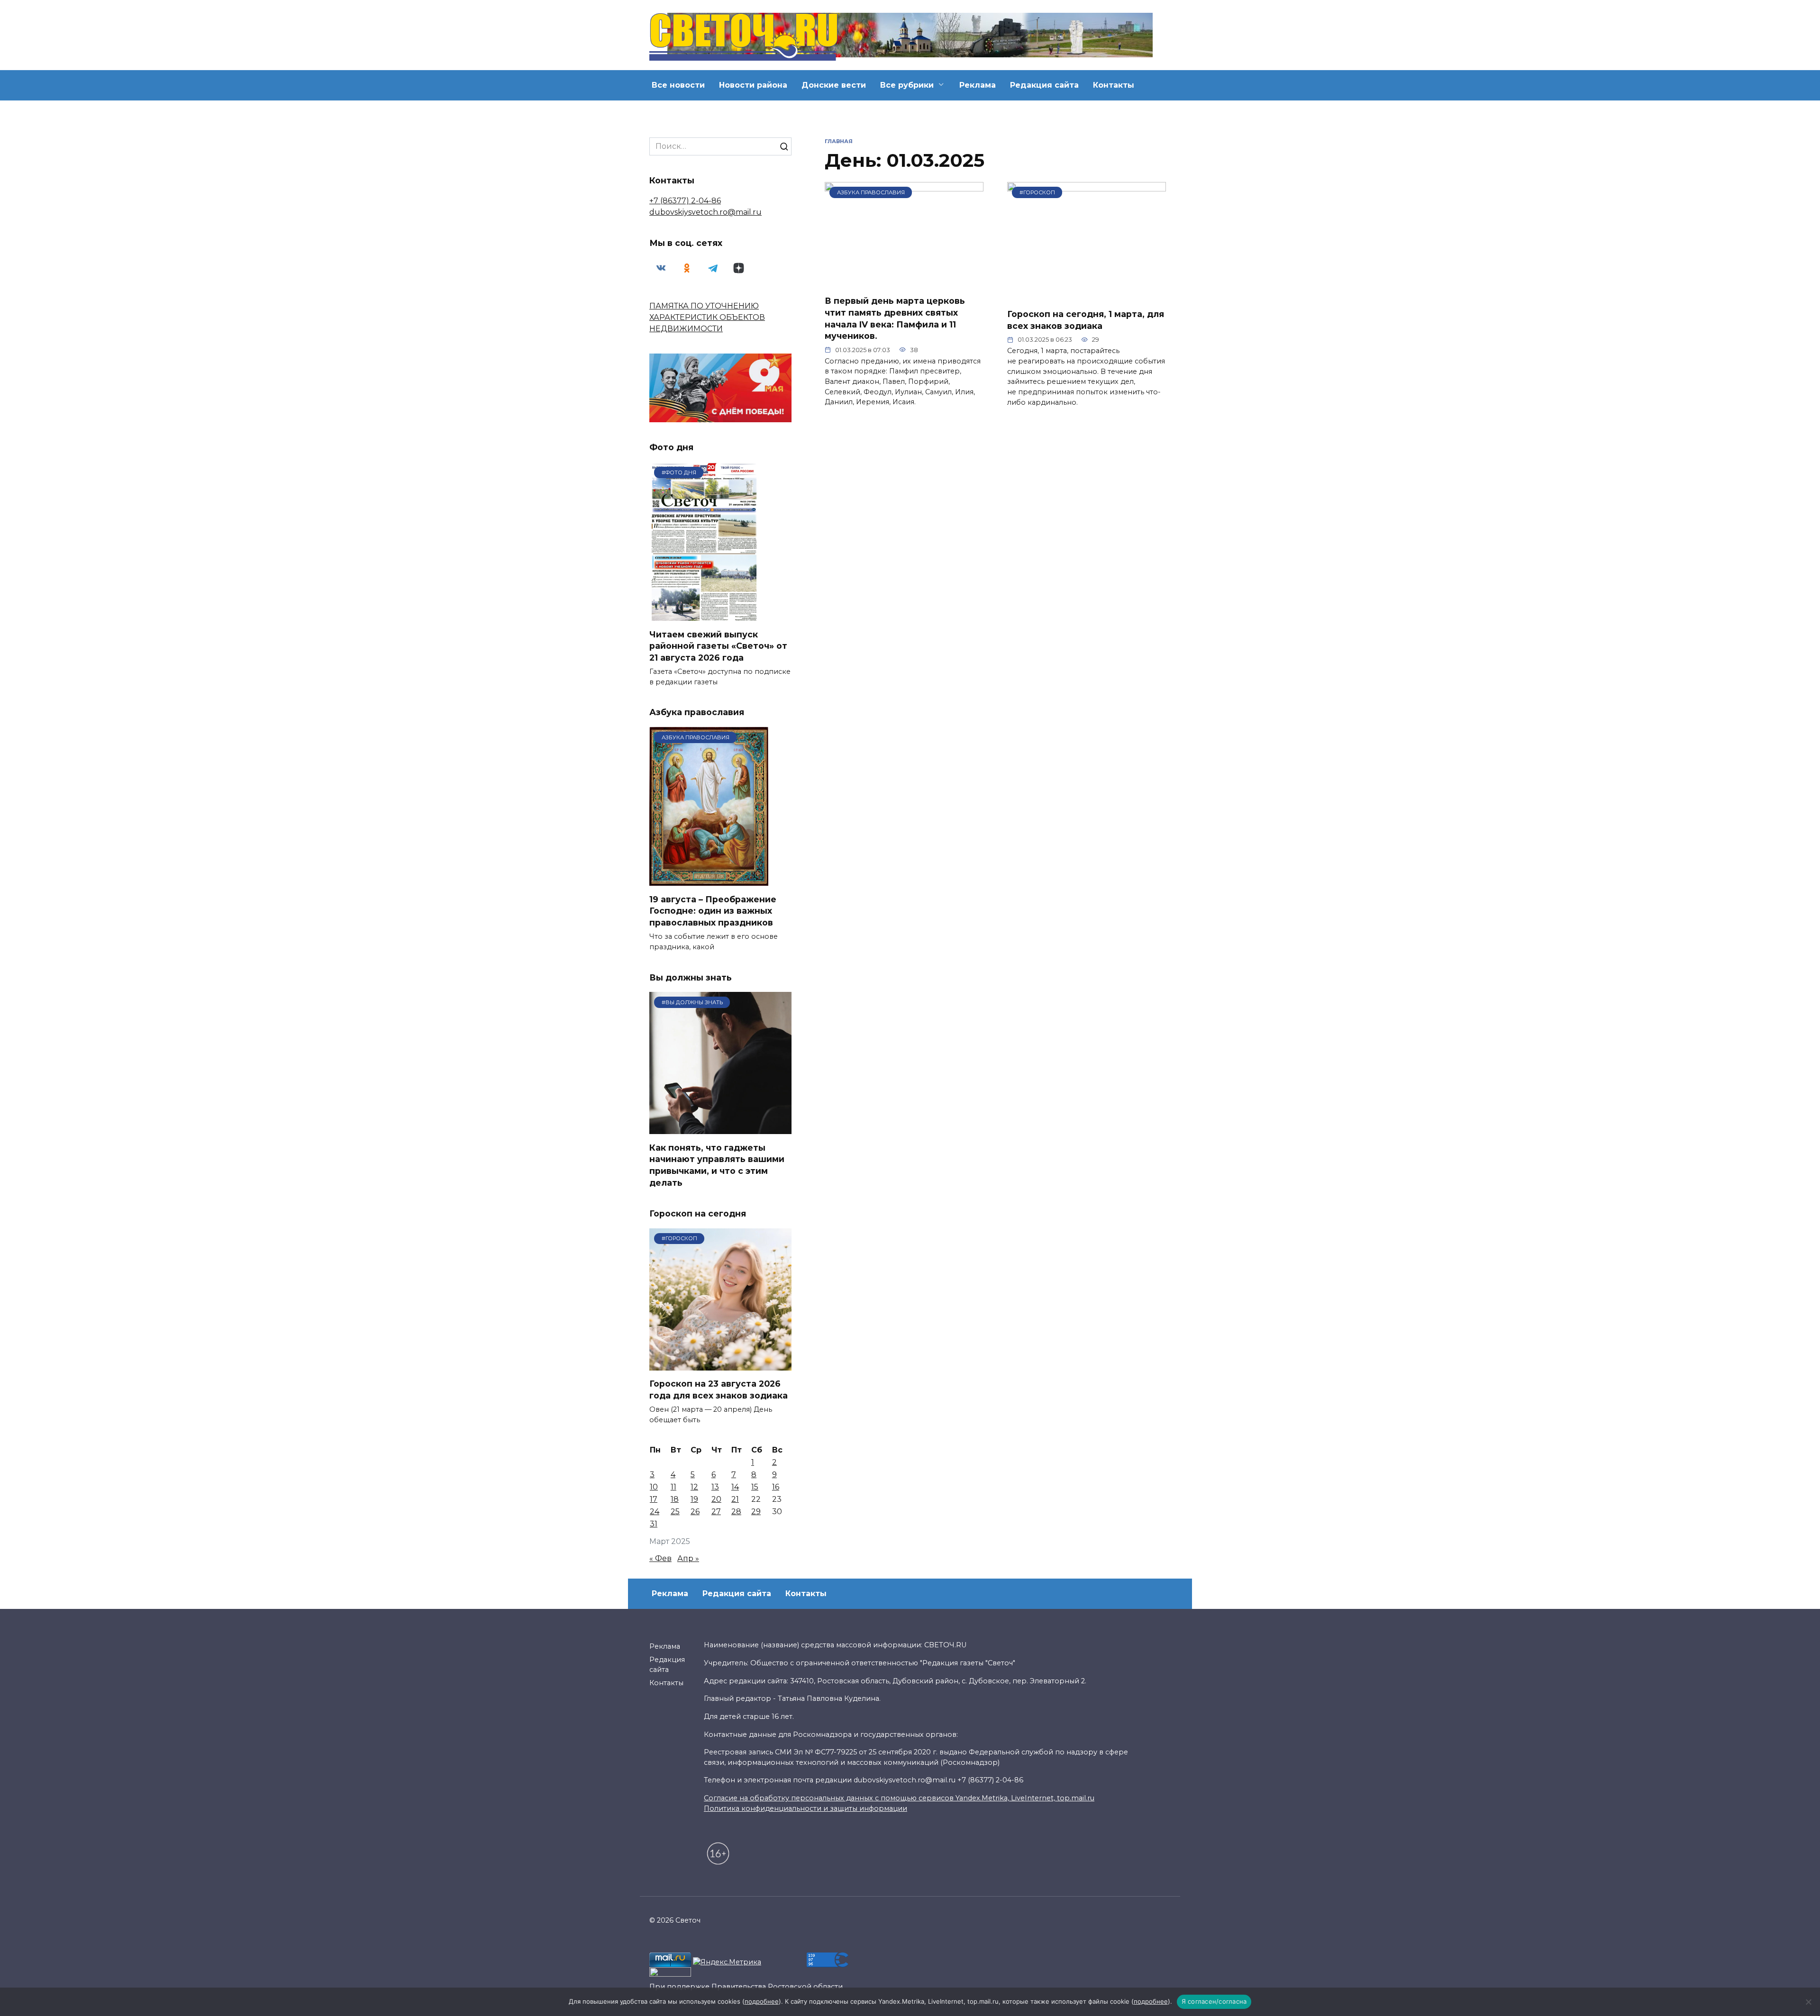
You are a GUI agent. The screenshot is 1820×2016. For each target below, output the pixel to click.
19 (694, 1499)
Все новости (678, 85)
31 (654, 1524)
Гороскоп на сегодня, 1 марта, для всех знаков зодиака (1086, 320)
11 (673, 1487)
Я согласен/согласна (1214, 2001)
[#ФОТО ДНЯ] (705, 615)
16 (776, 1487)
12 (694, 1487)
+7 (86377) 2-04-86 (685, 201)
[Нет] (1808, 2002)
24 (655, 1512)
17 (654, 1499)
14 (735, 1487)
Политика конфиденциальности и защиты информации (805, 1808)
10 (654, 1487)
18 (675, 1499)
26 (695, 1512)
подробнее (762, 2001)
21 (735, 1499)
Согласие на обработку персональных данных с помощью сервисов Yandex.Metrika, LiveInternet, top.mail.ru (899, 1798)
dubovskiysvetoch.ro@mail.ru (705, 212)
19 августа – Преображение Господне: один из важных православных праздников (713, 910)
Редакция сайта (1044, 85)
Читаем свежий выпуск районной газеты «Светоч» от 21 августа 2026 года (718, 645)
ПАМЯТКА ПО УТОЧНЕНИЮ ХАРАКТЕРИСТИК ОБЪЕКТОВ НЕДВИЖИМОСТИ (707, 317)
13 (715, 1487)
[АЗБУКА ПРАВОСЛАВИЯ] (904, 282)
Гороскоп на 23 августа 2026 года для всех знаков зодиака (719, 1389)
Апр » (688, 1558)
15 (755, 1487)
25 (675, 1512)
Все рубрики (907, 85)
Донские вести (834, 85)
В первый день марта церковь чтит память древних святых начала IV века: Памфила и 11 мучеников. (895, 318)
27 (716, 1512)
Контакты (1114, 85)
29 (756, 1512)
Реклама (978, 85)
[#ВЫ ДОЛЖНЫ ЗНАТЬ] (720, 1128)
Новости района (753, 85)
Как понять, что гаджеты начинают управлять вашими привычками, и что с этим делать (717, 1165)
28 (736, 1512)
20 (716, 1499)
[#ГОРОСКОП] (1087, 295)
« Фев (660, 1558)
